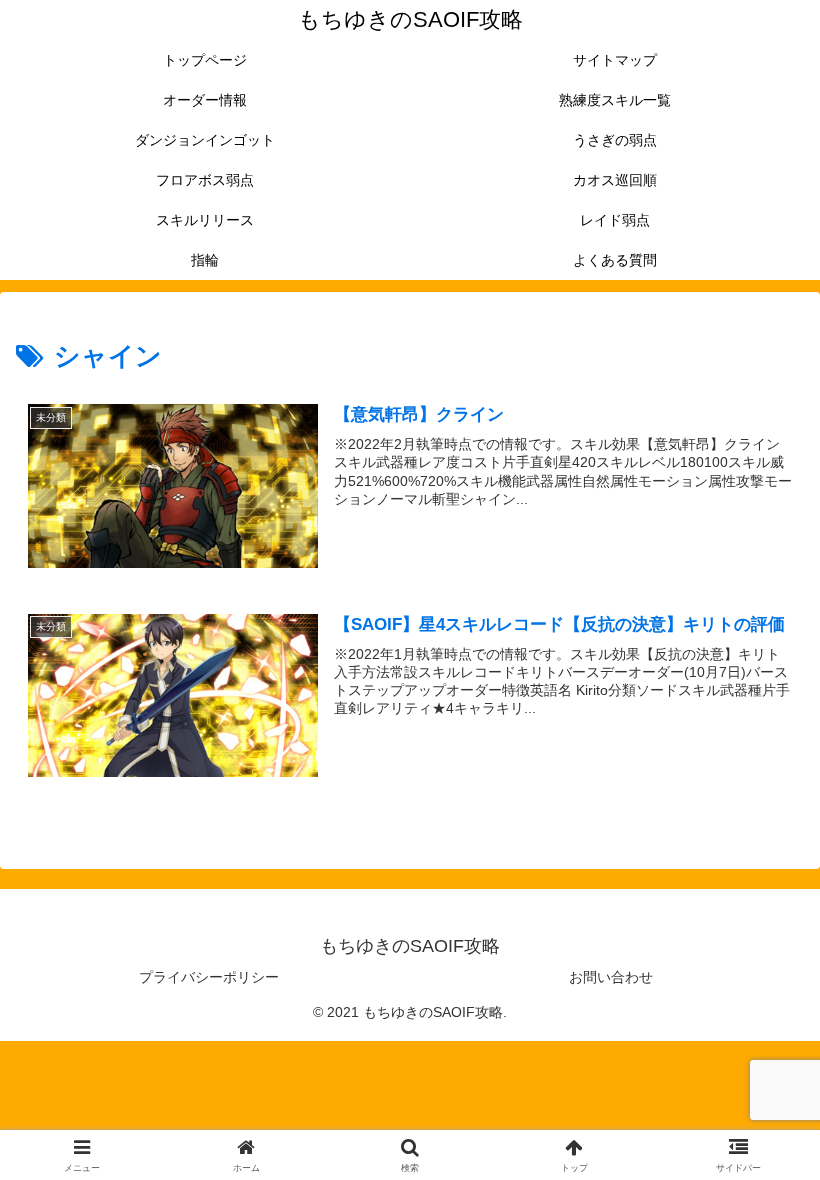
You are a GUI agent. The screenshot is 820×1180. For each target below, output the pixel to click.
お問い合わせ (611, 977)
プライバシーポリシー (209, 977)
